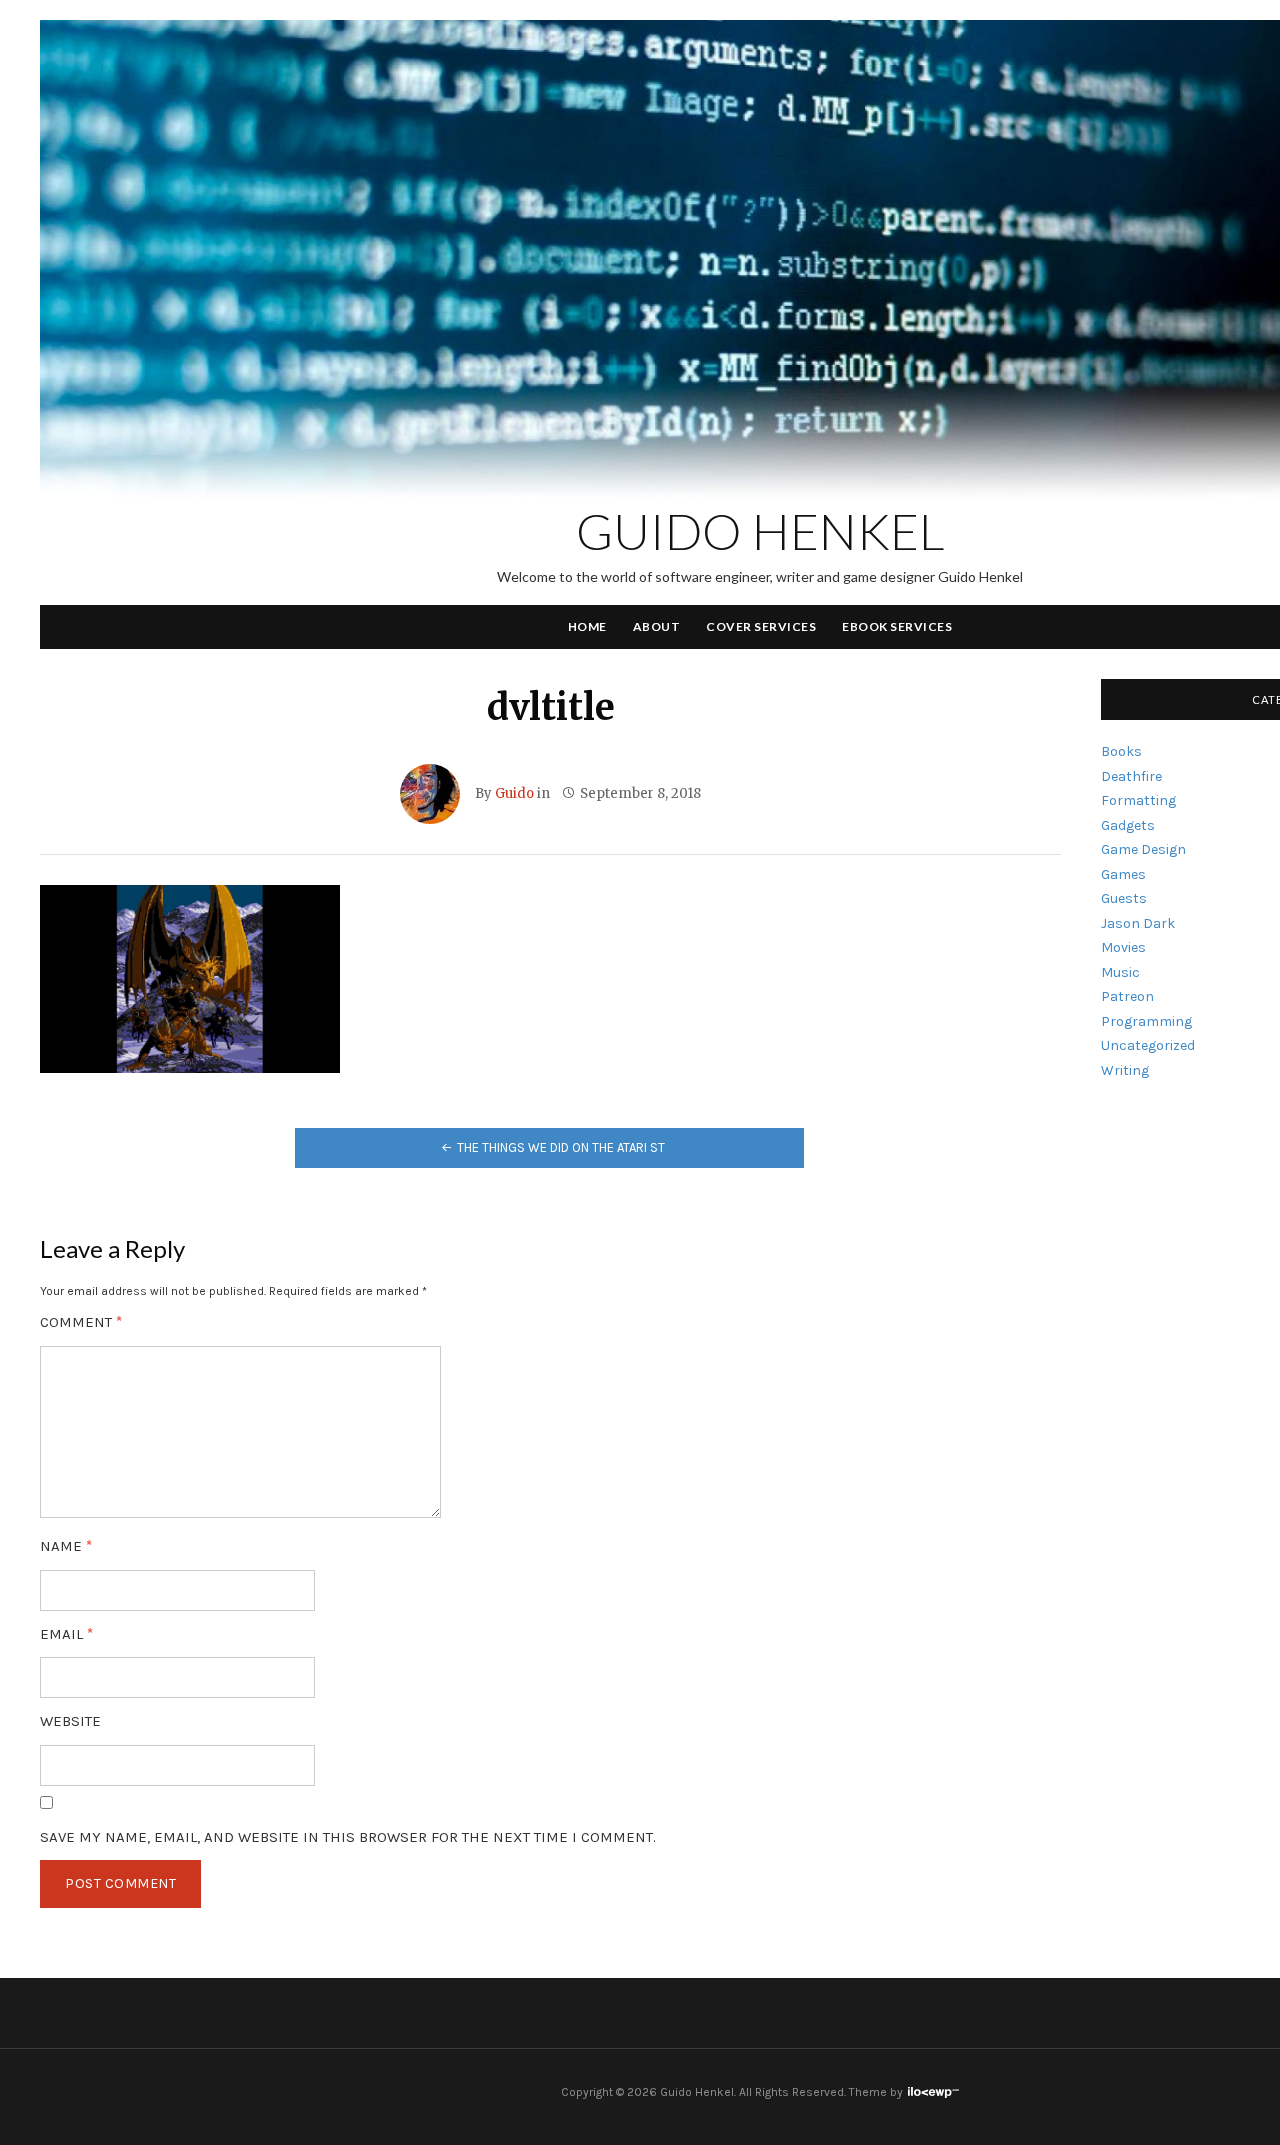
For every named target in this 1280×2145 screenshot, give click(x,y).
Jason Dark (1138, 923)
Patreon (1127, 996)
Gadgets (1128, 825)
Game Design (1143, 849)
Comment (81, 1322)
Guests (1124, 898)
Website (70, 1721)
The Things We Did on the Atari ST (561, 1147)
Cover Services (761, 626)
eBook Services (897, 626)
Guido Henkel (760, 531)
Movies (1123, 947)
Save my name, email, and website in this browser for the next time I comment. (348, 1837)
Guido (514, 793)
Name (66, 1546)
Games (1123, 874)
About (657, 626)
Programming (1146, 1021)
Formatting (1138, 800)
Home (587, 626)
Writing (1125, 1070)
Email (66, 1634)
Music (1120, 972)
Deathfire (1131, 776)
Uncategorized (1148, 1045)
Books (1121, 751)
